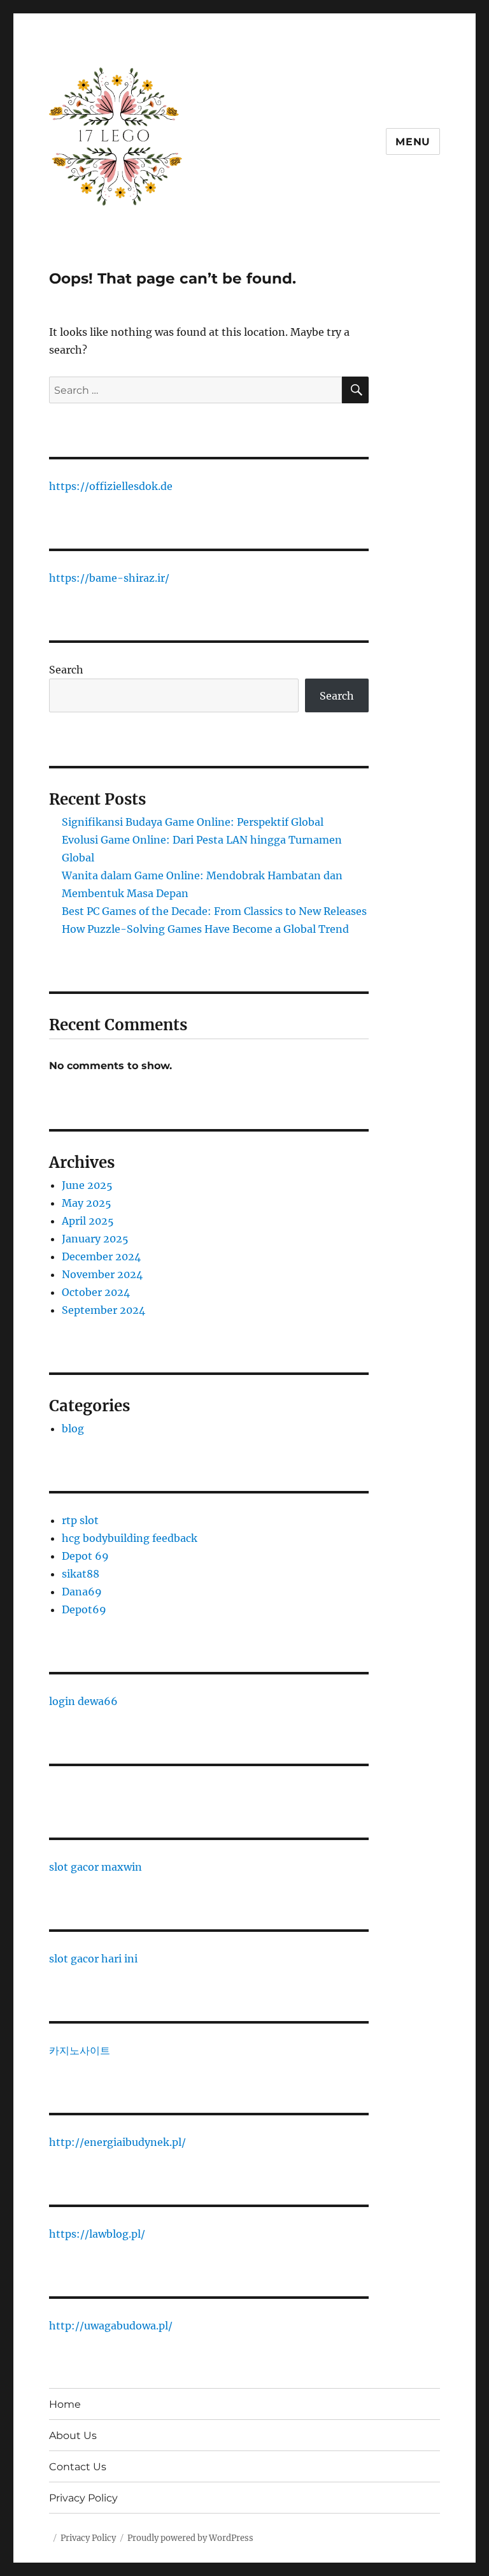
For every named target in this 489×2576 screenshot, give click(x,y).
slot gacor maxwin (96, 1867)
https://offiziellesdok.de (111, 486)
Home (65, 2404)
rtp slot (80, 1520)
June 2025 (87, 1185)
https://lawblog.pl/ (97, 2234)
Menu (413, 142)
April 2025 (88, 1221)
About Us (73, 2436)
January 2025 (95, 1239)
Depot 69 (85, 1556)
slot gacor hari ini (93, 1959)
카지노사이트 (80, 2050)
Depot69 (84, 1609)
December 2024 (101, 1256)
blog (73, 1428)
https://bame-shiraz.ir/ (109, 578)
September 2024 (103, 1310)
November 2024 (102, 1274)
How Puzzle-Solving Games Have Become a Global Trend (205, 929)
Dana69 (82, 1592)
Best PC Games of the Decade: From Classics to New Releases (214, 911)
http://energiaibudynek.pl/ (117, 2142)
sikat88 (81, 1574)
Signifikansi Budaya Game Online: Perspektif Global (193, 822)
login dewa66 (83, 1701)
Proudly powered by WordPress (190, 2538)
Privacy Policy (83, 2498)
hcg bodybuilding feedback (130, 1538)
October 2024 (96, 1292)
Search (66, 670)
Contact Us (78, 2467)
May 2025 (87, 1203)
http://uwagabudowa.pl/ (111, 2326)
